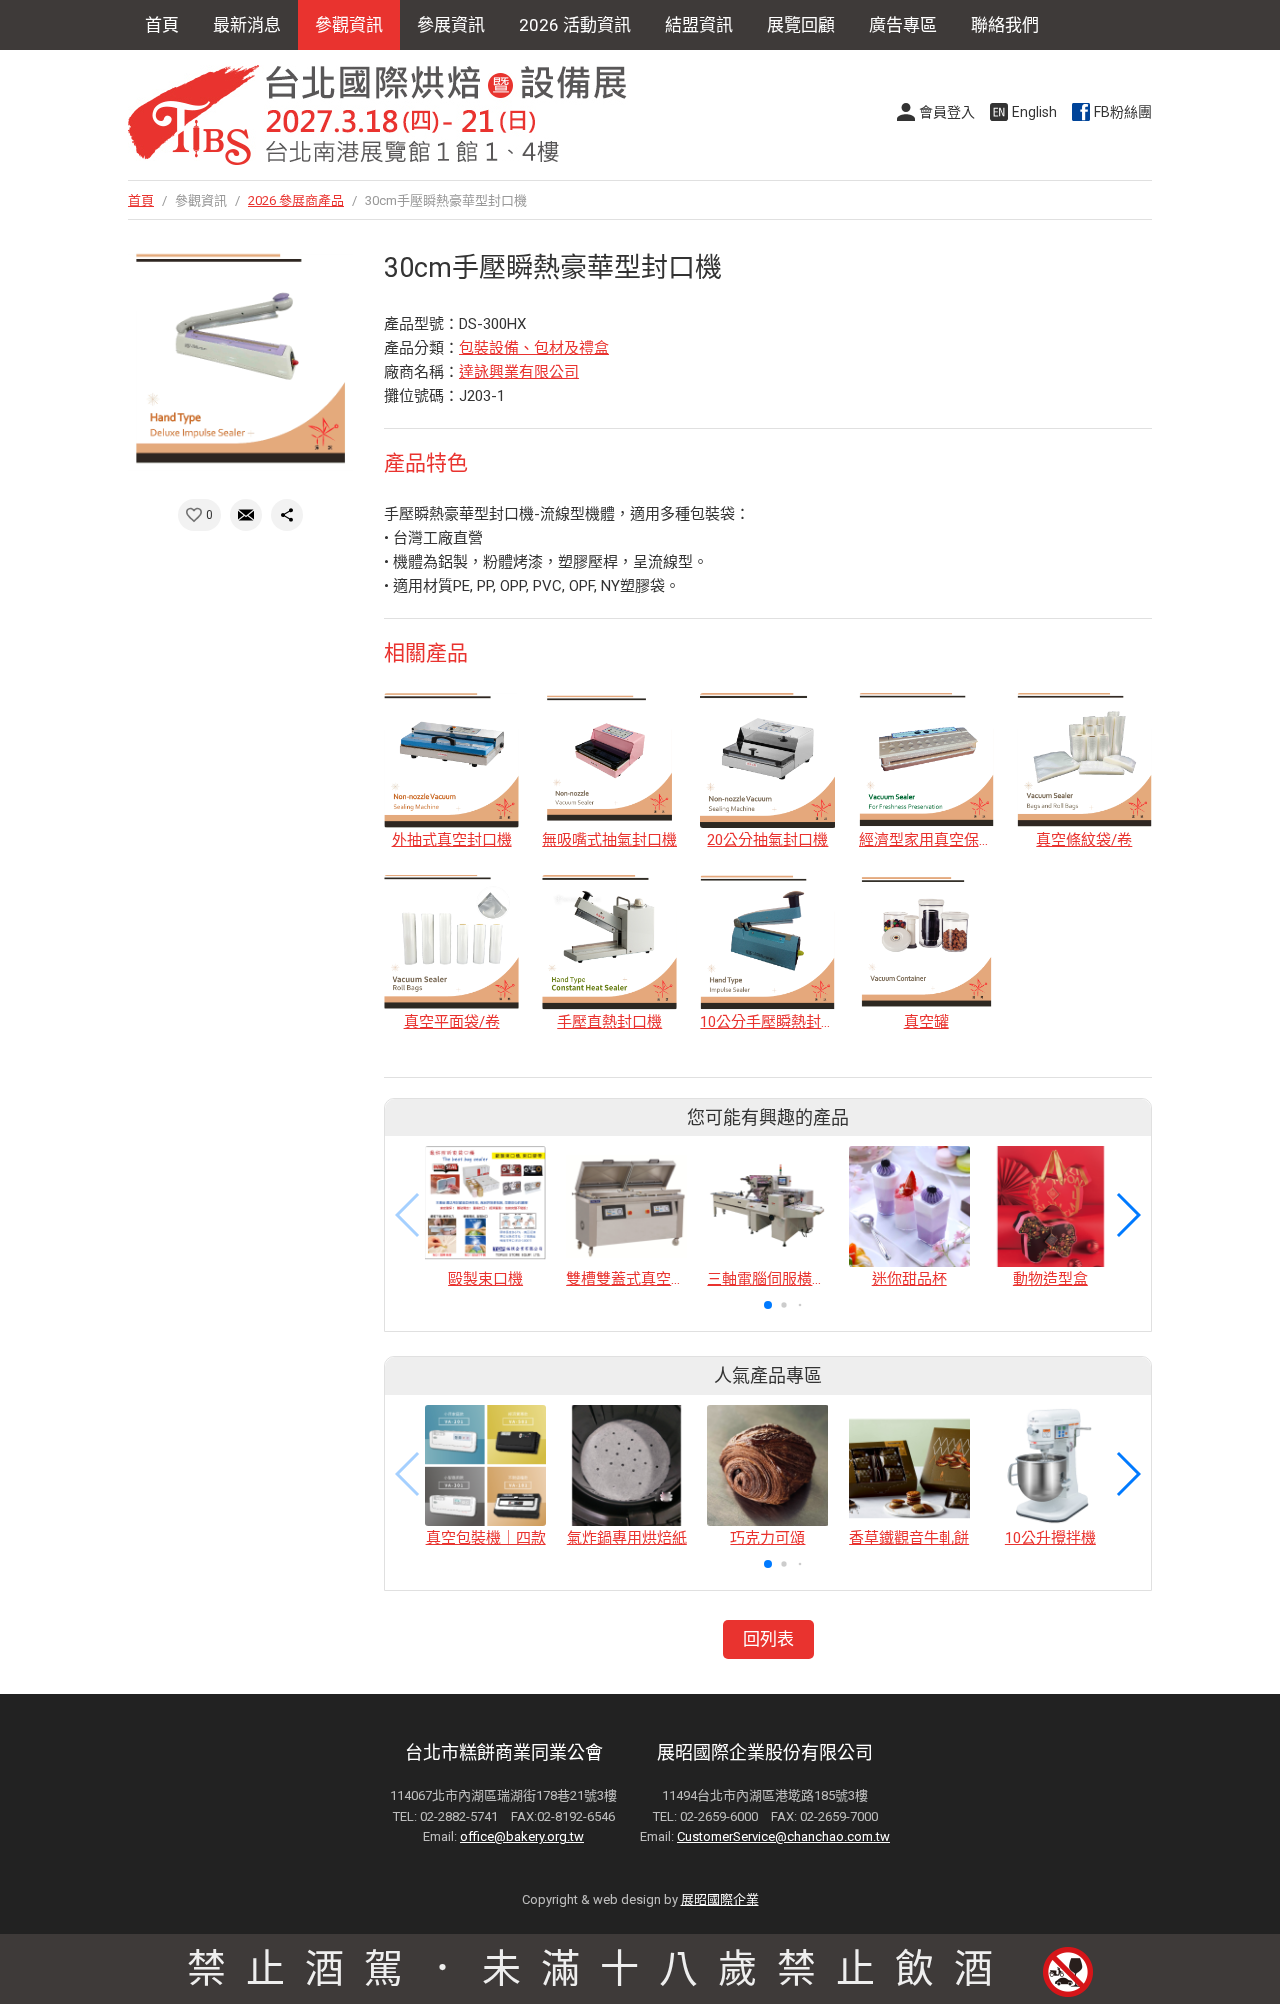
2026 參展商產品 (296, 200)
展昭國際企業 (720, 1899)
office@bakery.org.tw (522, 1836)
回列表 (768, 1639)
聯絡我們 (1005, 25)
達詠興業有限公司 (519, 372)
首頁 (162, 25)
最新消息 (247, 25)
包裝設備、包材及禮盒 (534, 348)
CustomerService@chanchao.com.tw (783, 1836)
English (1034, 112)
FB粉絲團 (1123, 112)
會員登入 (947, 112)
